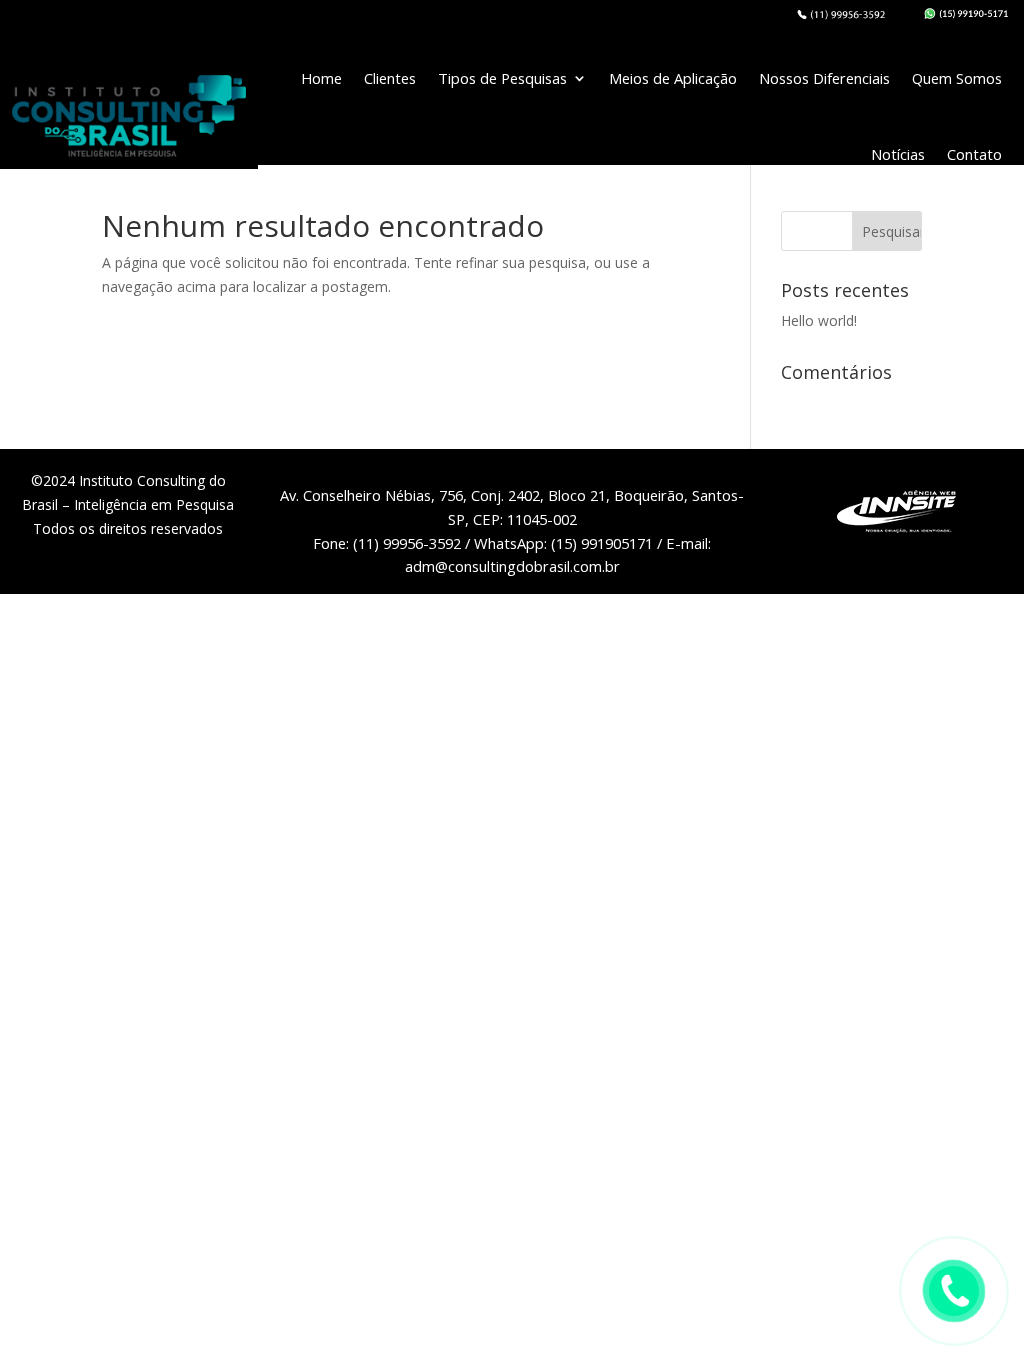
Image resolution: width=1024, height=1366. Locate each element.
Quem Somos (957, 78)
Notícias (898, 154)
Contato (974, 154)
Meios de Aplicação (673, 78)
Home (321, 78)
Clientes (390, 78)
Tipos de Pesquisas (502, 78)
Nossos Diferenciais (824, 78)
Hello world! (819, 320)
